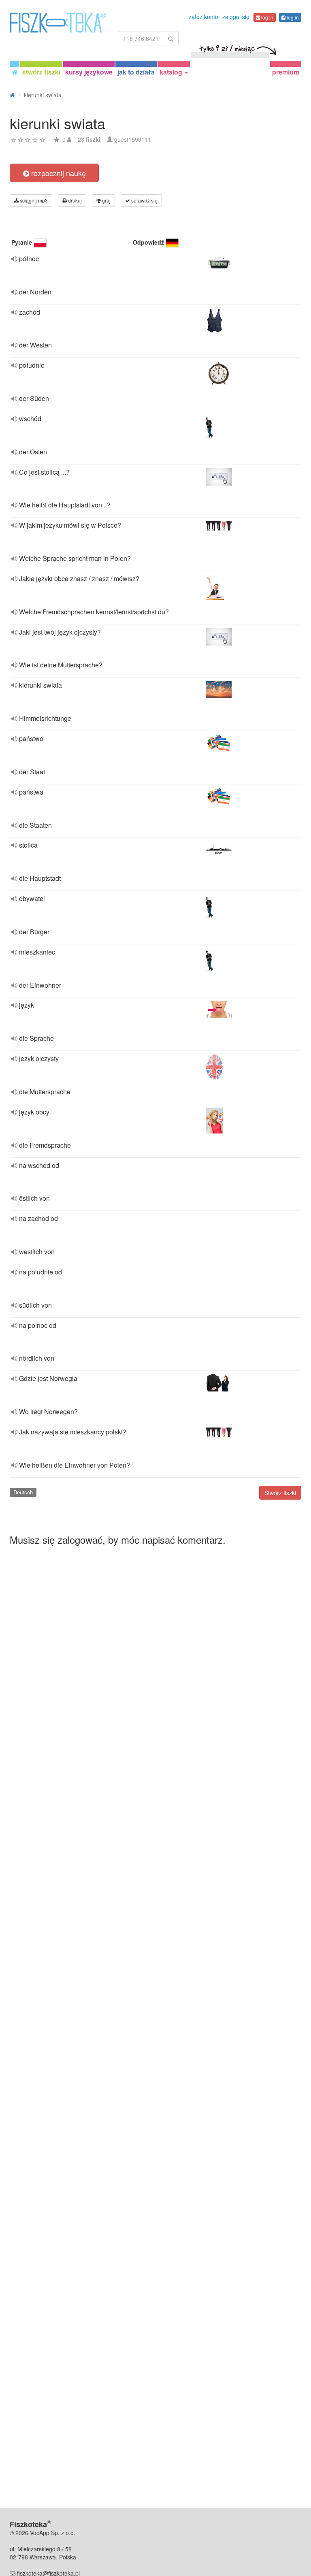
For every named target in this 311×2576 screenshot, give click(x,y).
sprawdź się (144, 200)
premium (286, 72)
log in (267, 17)
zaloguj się (236, 17)
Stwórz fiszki (280, 1493)
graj (106, 200)
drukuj (74, 200)
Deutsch (23, 1492)
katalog (172, 72)
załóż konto (203, 17)
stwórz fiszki (41, 72)
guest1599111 (133, 139)
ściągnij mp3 (33, 200)
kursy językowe (89, 72)
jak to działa (136, 72)
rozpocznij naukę (58, 173)
